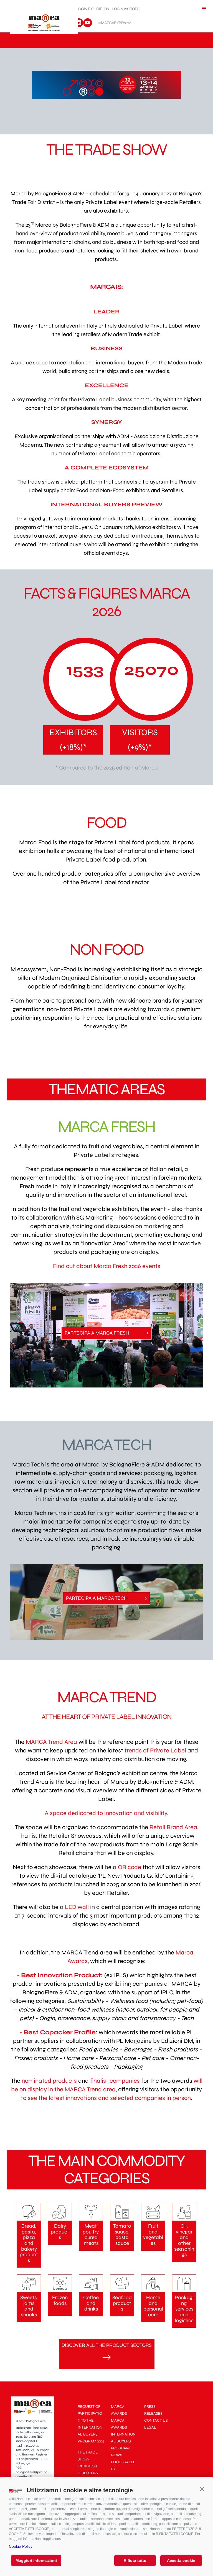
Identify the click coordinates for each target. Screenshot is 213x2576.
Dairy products (60, 2232)
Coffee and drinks (91, 2303)
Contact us (156, 2420)
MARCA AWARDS (119, 2410)
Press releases (153, 2410)
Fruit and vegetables (153, 2235)
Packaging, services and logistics (184, 2309)
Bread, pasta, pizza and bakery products (29, 2243)
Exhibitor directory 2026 (88, 2473)
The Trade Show (88, 2456)
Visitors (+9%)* (140, 740)
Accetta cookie (181, 2560)
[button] (202, 2489)
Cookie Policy (21, 2546)
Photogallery (123, 2465)
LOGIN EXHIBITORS (92, 9)
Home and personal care (153, 2306)
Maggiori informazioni (36, 2560)
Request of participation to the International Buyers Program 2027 (91, 2424)
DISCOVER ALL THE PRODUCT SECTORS (107, 2345)
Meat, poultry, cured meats (91, 2235)
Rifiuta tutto (135, 2560)
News (117, 2455)
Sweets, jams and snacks (29, 2306)
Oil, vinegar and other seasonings (184, 2240)
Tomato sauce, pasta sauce (122, 2235)
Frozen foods (60, 2301)
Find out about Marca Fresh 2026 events (107, 1266)
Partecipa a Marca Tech (97, 1598)
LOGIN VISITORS (125, 9)
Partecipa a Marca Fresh (97, 1333)
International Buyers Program (123, 2441)
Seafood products (122, 2303)
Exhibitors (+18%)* (73, 740)
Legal (150, 2427)
